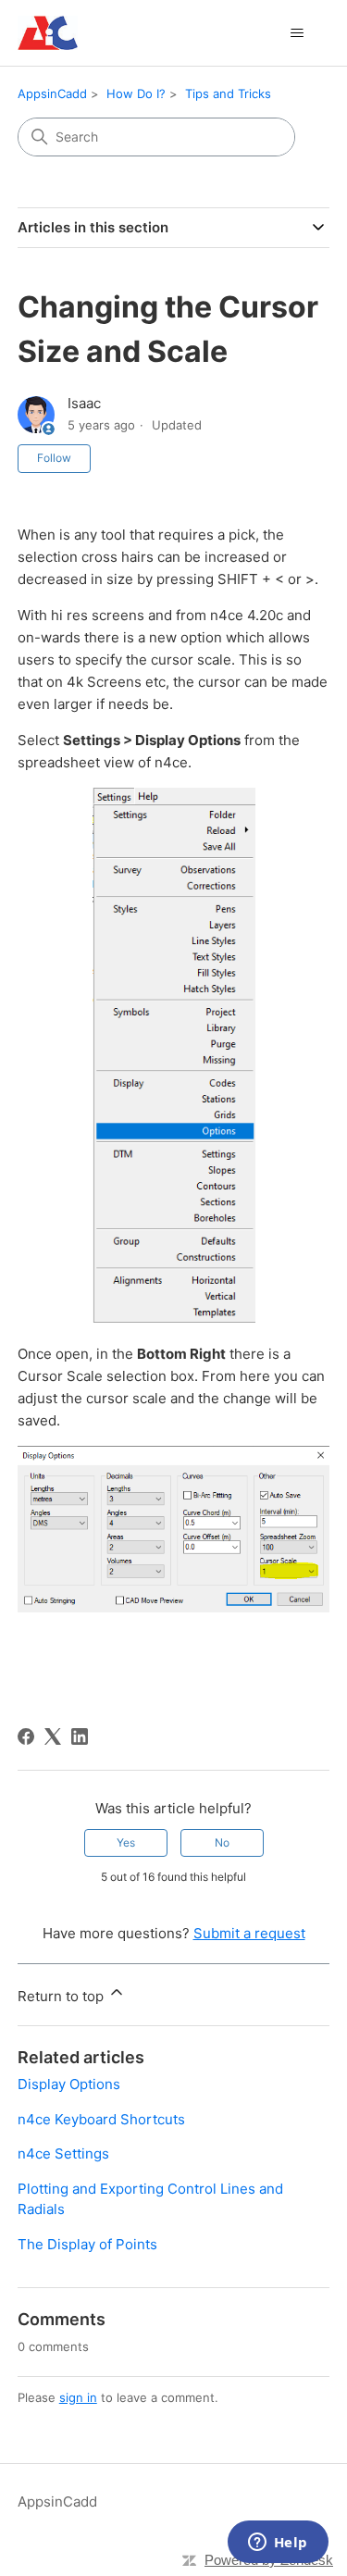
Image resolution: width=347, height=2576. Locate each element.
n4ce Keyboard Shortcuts (101, 2119)
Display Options (69, 2084)
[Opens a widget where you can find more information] (278, 2544)
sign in (78, 2397)
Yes (126, 1842)
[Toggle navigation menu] (297, 33)
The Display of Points (87, 2244)
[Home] (48, 33)
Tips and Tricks (228, 93)
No (222, 1842)
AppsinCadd (52, 93)
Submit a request (249, 1933)
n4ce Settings (63, 2153)
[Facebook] (26, 1736)
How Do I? (136, 93)
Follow (54, 458)
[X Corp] (53, 1736)
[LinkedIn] (80, 1736)
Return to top (62, 1996)
